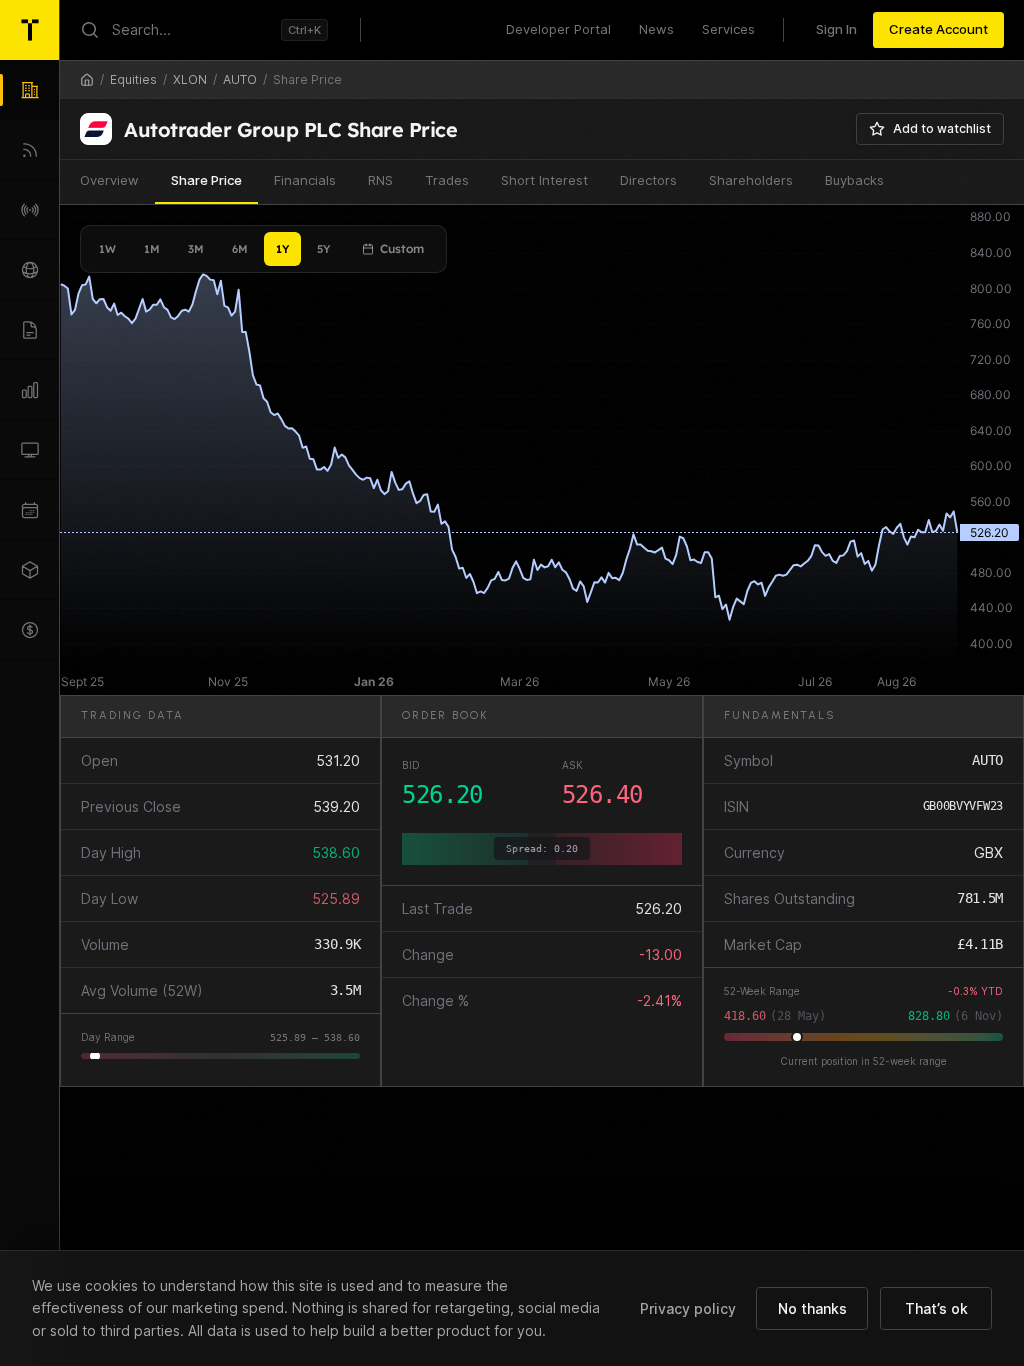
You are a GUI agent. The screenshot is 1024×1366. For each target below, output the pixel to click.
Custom (402, 248)
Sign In (836, 29)
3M (196, 249)
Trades (447, 180)
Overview (109, 180)
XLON (190, 79)
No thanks (812, 1308)
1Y (282, 249)
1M (152, 249)
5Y (323, 249)
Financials (305, 180)
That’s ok (936, 1308)
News (656, 29)
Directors (648, 180)
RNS (380, 180)
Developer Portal (558, 29)
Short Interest (544, 180)
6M (240, 249)
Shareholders (751, 180)
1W (107, 249)
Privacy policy (688, 1308)
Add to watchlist (942, 128)
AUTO (240, 79)
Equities (133, 79)
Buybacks (854, 180)
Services (728, 29)
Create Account (938, 29)
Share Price (206, 180)
